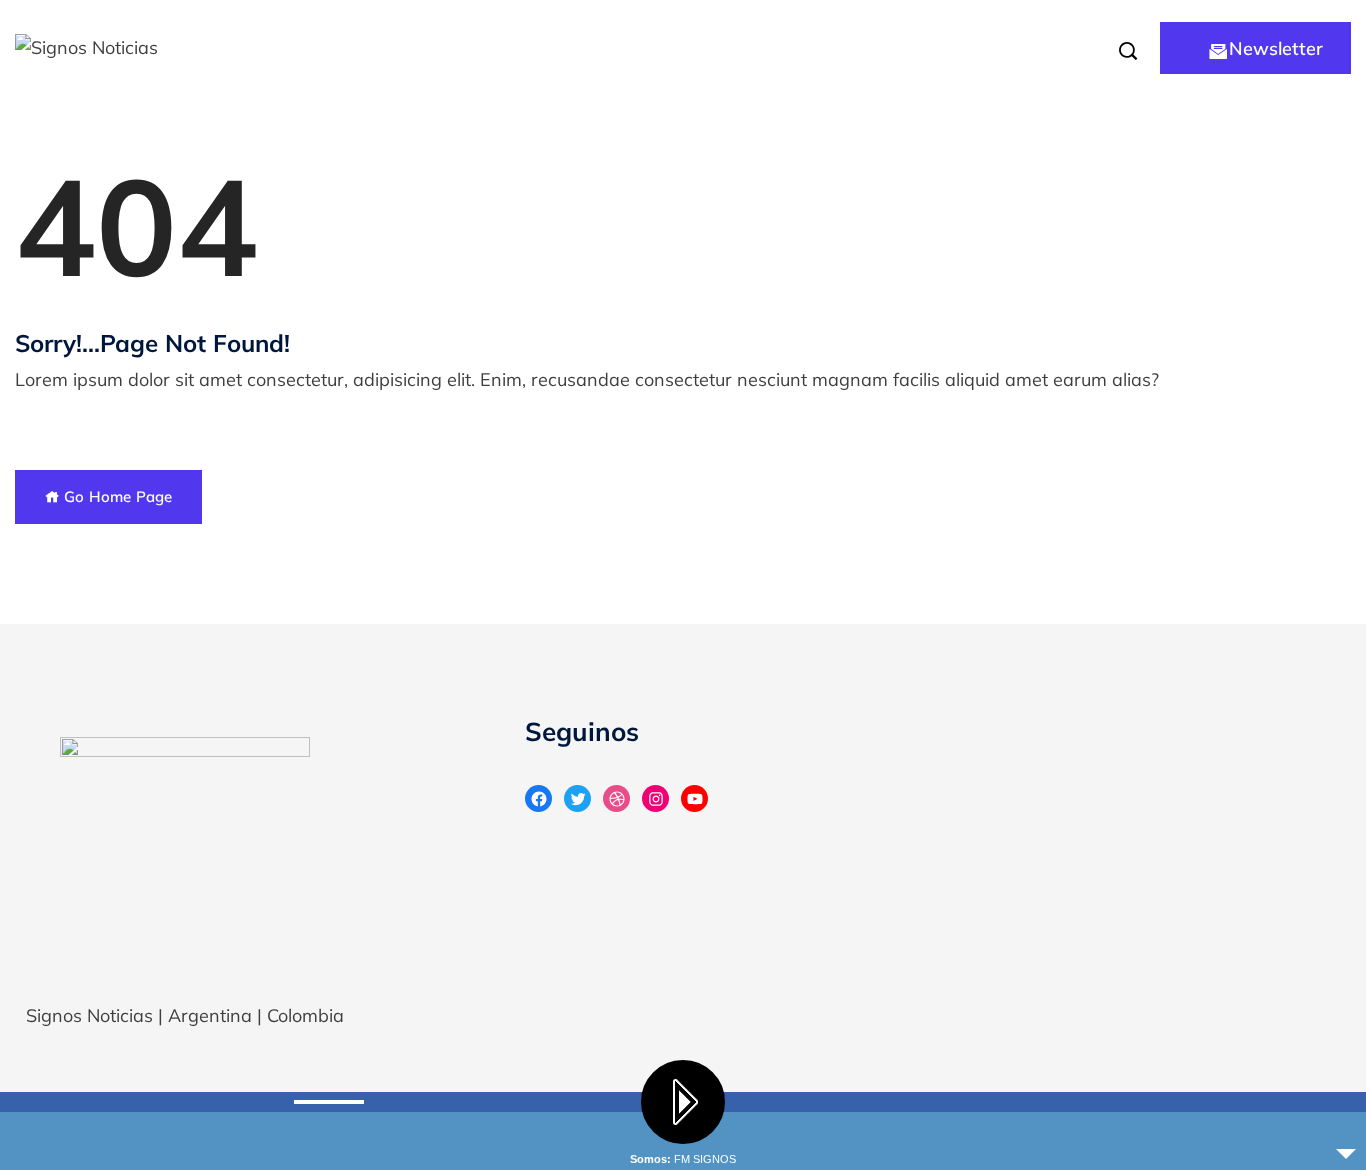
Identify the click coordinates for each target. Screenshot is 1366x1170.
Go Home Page (116, 496)
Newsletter (1276, 48)
